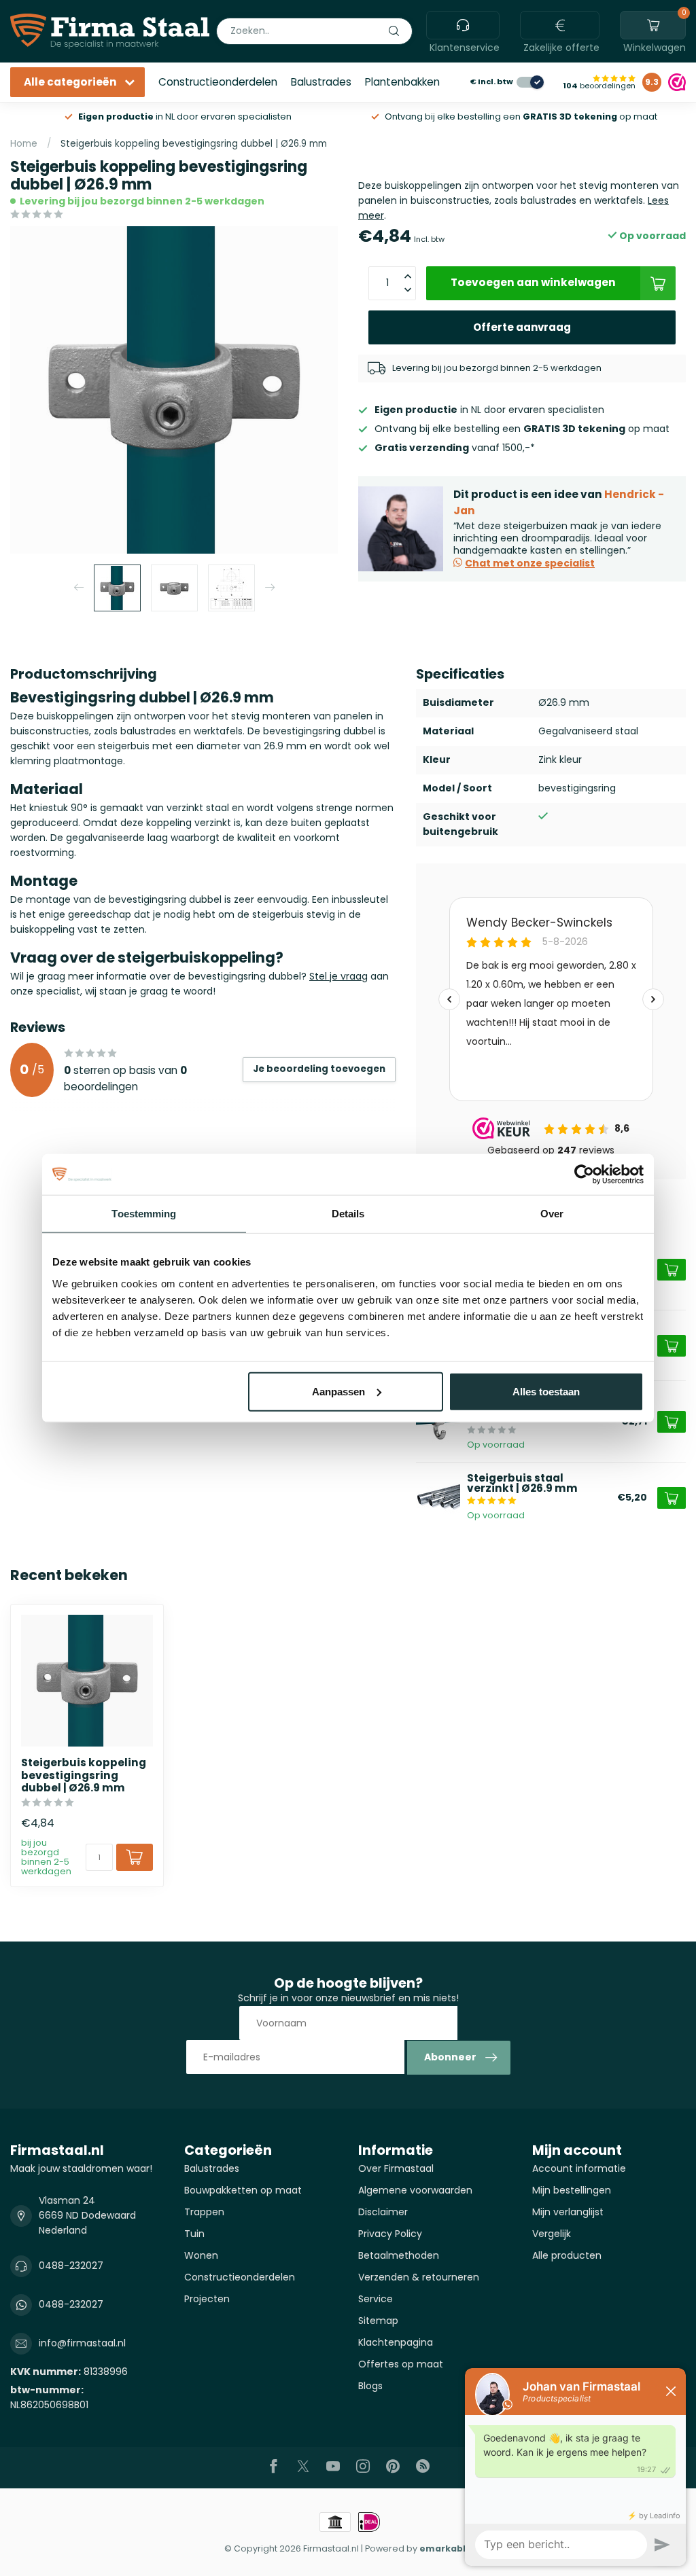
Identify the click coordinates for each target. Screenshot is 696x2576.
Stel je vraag (338, 976)
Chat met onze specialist (530, 563)
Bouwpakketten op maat (243, 2190)
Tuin (194, 2234)
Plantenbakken (402, 82)
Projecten (207, 2299)
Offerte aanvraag (522, 327)
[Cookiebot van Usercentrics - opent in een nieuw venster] (584, 1175)
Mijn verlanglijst (568, 2212)
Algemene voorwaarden (415, 2190)
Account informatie (579, 2168)
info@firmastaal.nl (82, 2343)
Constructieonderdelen (218, 82)
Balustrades (321, 82)
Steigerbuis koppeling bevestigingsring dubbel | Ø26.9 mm (194, 144)
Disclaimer (383, 2212)
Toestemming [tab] (144, 1214)
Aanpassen (338, 1391)
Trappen (204, 2212)
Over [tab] (552, 1214)
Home (24, 144)
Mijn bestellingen (572, 2190)
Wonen (201, 2255)
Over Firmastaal (396, 2168)
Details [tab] (348, 1214)
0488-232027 (71, 2266)
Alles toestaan (546, 1391)
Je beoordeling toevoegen (319, 1069)
